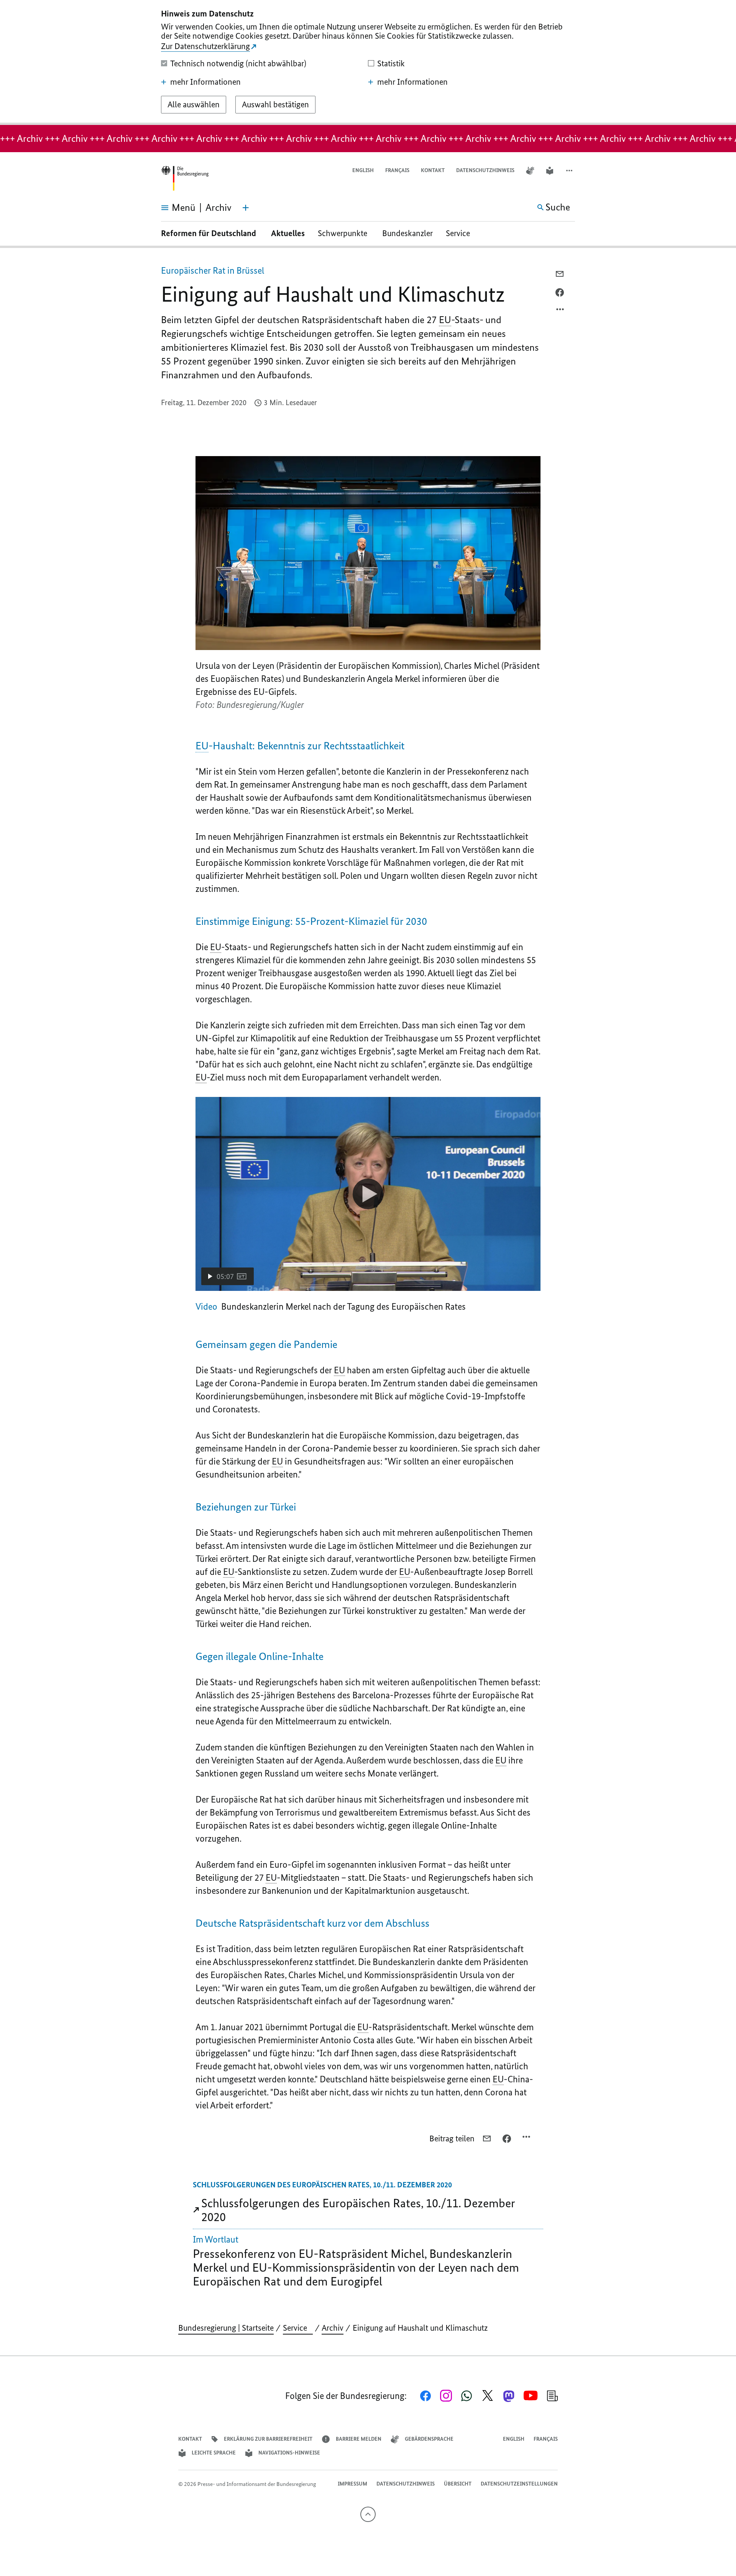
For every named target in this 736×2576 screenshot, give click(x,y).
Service (461, 233)
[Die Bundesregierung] (185, 178)
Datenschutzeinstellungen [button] (519, 2484)
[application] (368, 1194)
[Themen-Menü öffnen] (246, 208)
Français (397, 170)
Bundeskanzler (407, 233)
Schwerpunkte (343, 233)
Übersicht (458, 2484)
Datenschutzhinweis (485, 170)
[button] (570, 171)
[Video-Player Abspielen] (368, 1194)
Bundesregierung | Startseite (226, 2328)
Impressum (352, 2484)
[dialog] (368, 62)
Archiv (333, 2328)
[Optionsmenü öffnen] (560, 311)
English (363, 170)
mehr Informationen (205, 82)
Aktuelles (288, 233)
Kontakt (433, 170)
